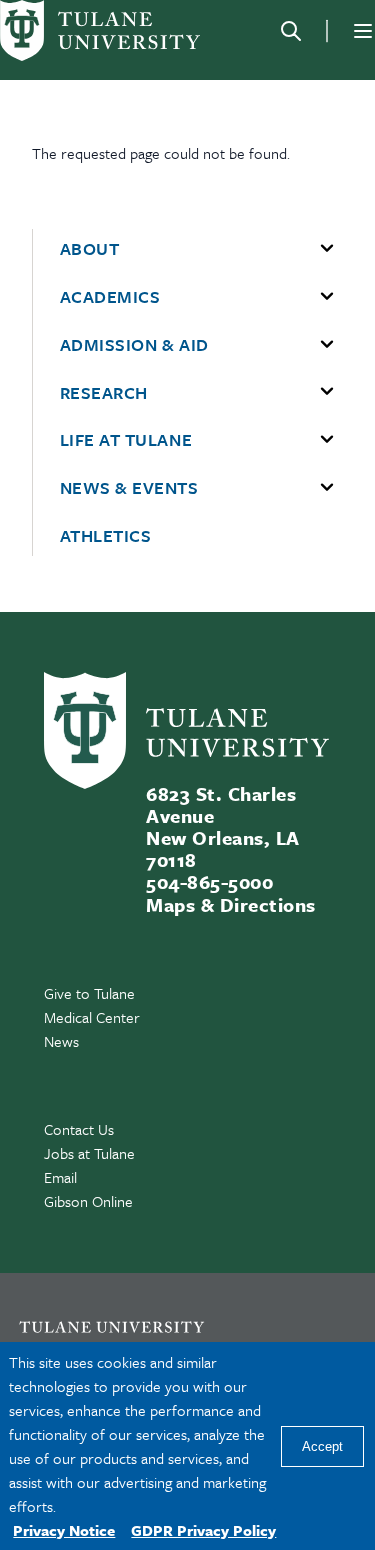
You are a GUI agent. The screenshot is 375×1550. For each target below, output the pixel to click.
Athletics (106, 536)
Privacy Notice (64, 1530)
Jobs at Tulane (89, 1153)
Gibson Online (88, 1201)
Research (104, 393)
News (61, 1041)
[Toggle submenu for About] (327, 249)
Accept (322, 1446)
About (90, 249)
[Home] (100, 30)
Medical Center (92, 1017)
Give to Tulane (89, 993)
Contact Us (79, 1129)
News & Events (129, 488)
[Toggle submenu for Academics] (327, 297)
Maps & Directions (230, 904)
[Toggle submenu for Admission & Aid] (327, 345)
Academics (110, 297)
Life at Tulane (126, 440)
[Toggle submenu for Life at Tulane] (327, 440)
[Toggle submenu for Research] (327, 392)
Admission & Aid (134, 345)
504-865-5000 (209, 881)
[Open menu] (363, 31)
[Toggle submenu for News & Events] (327, 488)
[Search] (291, 31)
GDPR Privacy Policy (203, 1530)
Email (60, 1177)
